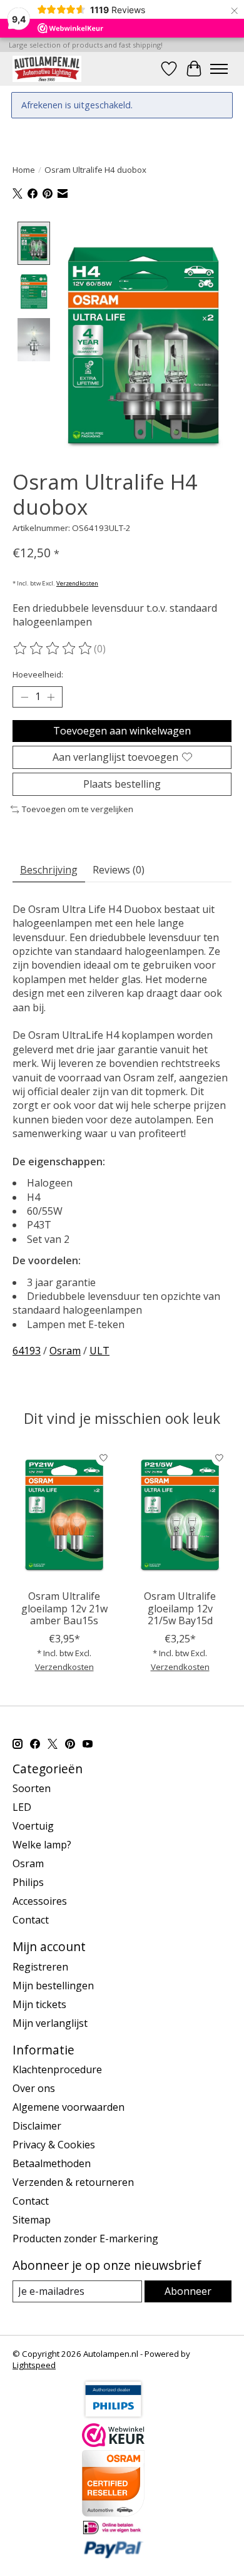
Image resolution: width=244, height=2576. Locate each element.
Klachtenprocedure (57, 2069)
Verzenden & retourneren (73, 2182)
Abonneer (188, 2291)
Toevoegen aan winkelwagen (122, 731)
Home (24, 170)
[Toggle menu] (219, 69)
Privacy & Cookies (54, 2145)
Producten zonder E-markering (85, 2239)
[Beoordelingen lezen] (53, 649)
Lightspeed (34, 2365)
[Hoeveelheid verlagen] (24, 697)
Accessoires (40, 1901)
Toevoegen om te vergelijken (78, 809)
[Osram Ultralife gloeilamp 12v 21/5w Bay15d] (180, 1514)
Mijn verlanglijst (50, 2023)
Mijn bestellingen (53, 1986)
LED (22, 1807)
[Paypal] (113, 2555)
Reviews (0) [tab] (119, 870)
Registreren (40, 1967)
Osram (65, 1351)
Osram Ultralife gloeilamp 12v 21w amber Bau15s (64, 1608)
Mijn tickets (39, 2004)
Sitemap (32, 2220)
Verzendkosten (77, 583)
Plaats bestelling (122, 784)
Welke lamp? (42, 1845)
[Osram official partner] (113, 2513)
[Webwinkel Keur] (113, 2443)
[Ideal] (113, 2532)
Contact (31, 1920)
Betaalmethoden (52, 2163)
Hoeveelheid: (38, 674)
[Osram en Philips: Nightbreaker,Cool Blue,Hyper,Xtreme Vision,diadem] (47, 69)
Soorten (32, 1788)
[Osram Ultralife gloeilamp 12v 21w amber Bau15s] (64, 1514)
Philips (28, 1882)
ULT (99, 1351)
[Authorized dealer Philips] (113, 2416)
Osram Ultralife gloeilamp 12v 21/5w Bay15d (180, 1608)
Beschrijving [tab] (49, 870)
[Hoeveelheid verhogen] (51, 697)
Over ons (34, 2088)
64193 (27, 1351)
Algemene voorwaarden (69, 2107)
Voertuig (33, 1826)
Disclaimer (37, 2126)
